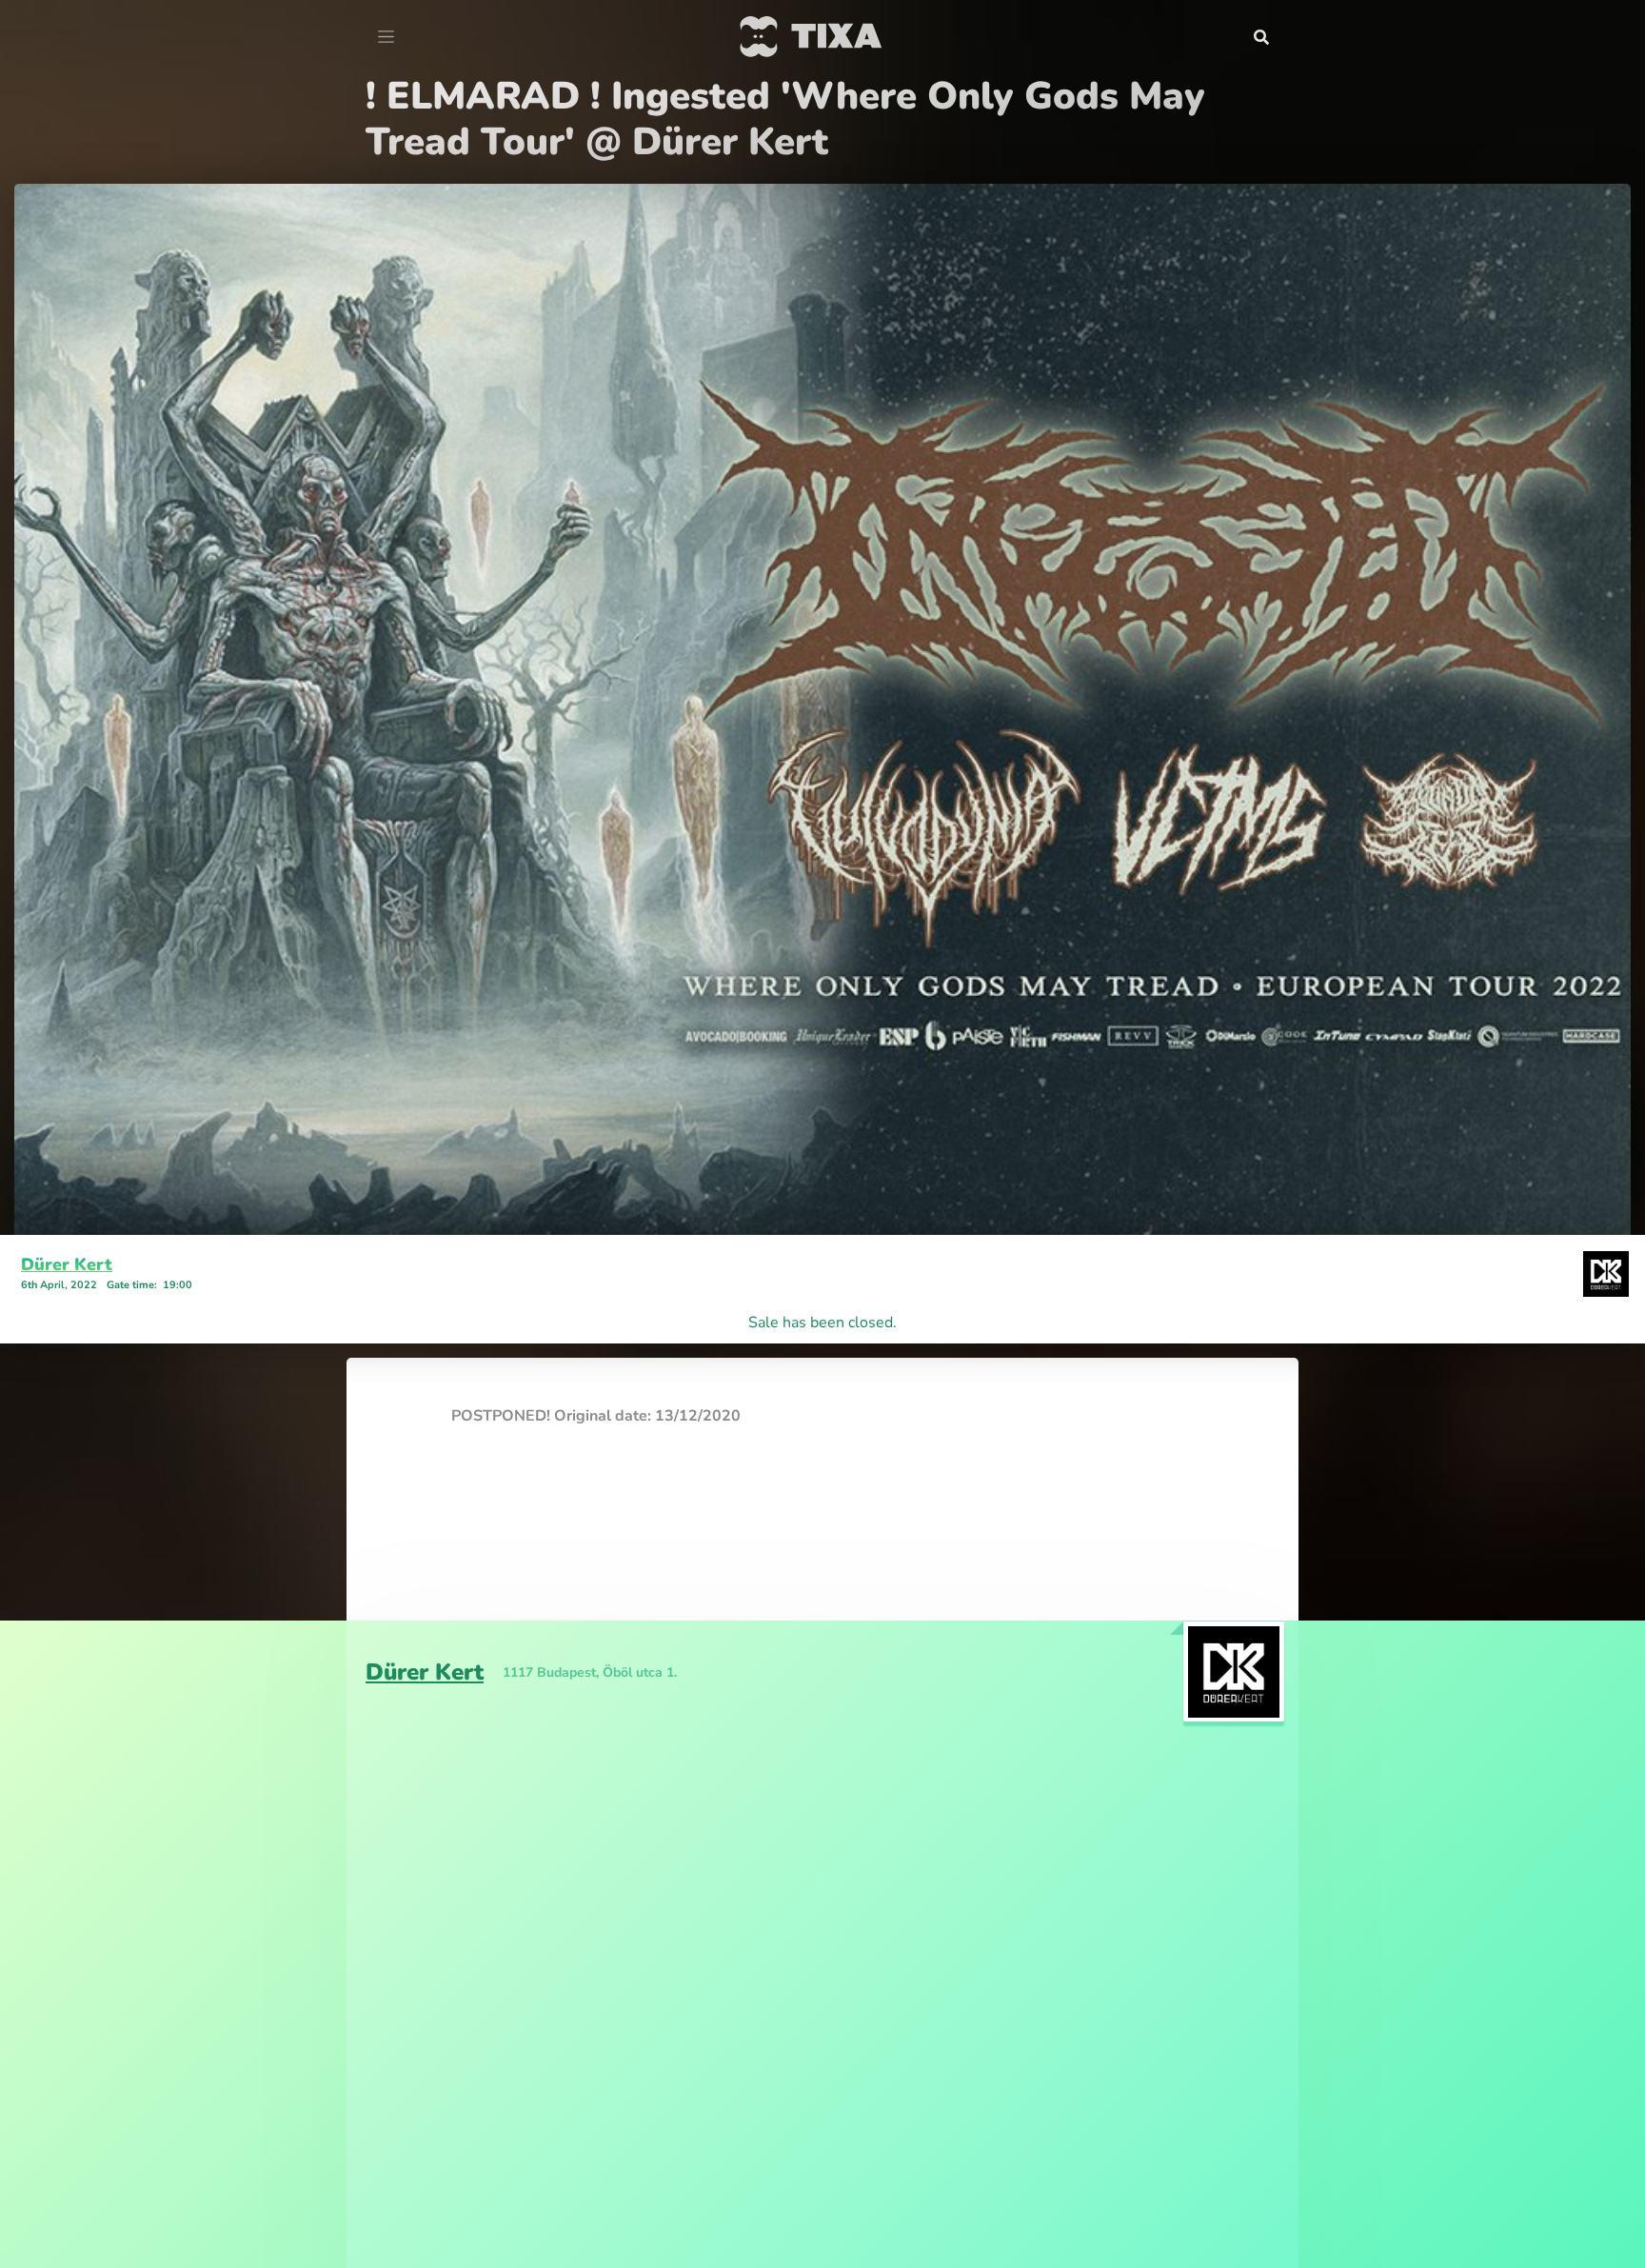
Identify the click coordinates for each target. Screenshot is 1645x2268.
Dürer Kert (67, 1219)
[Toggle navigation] (386, 37)
